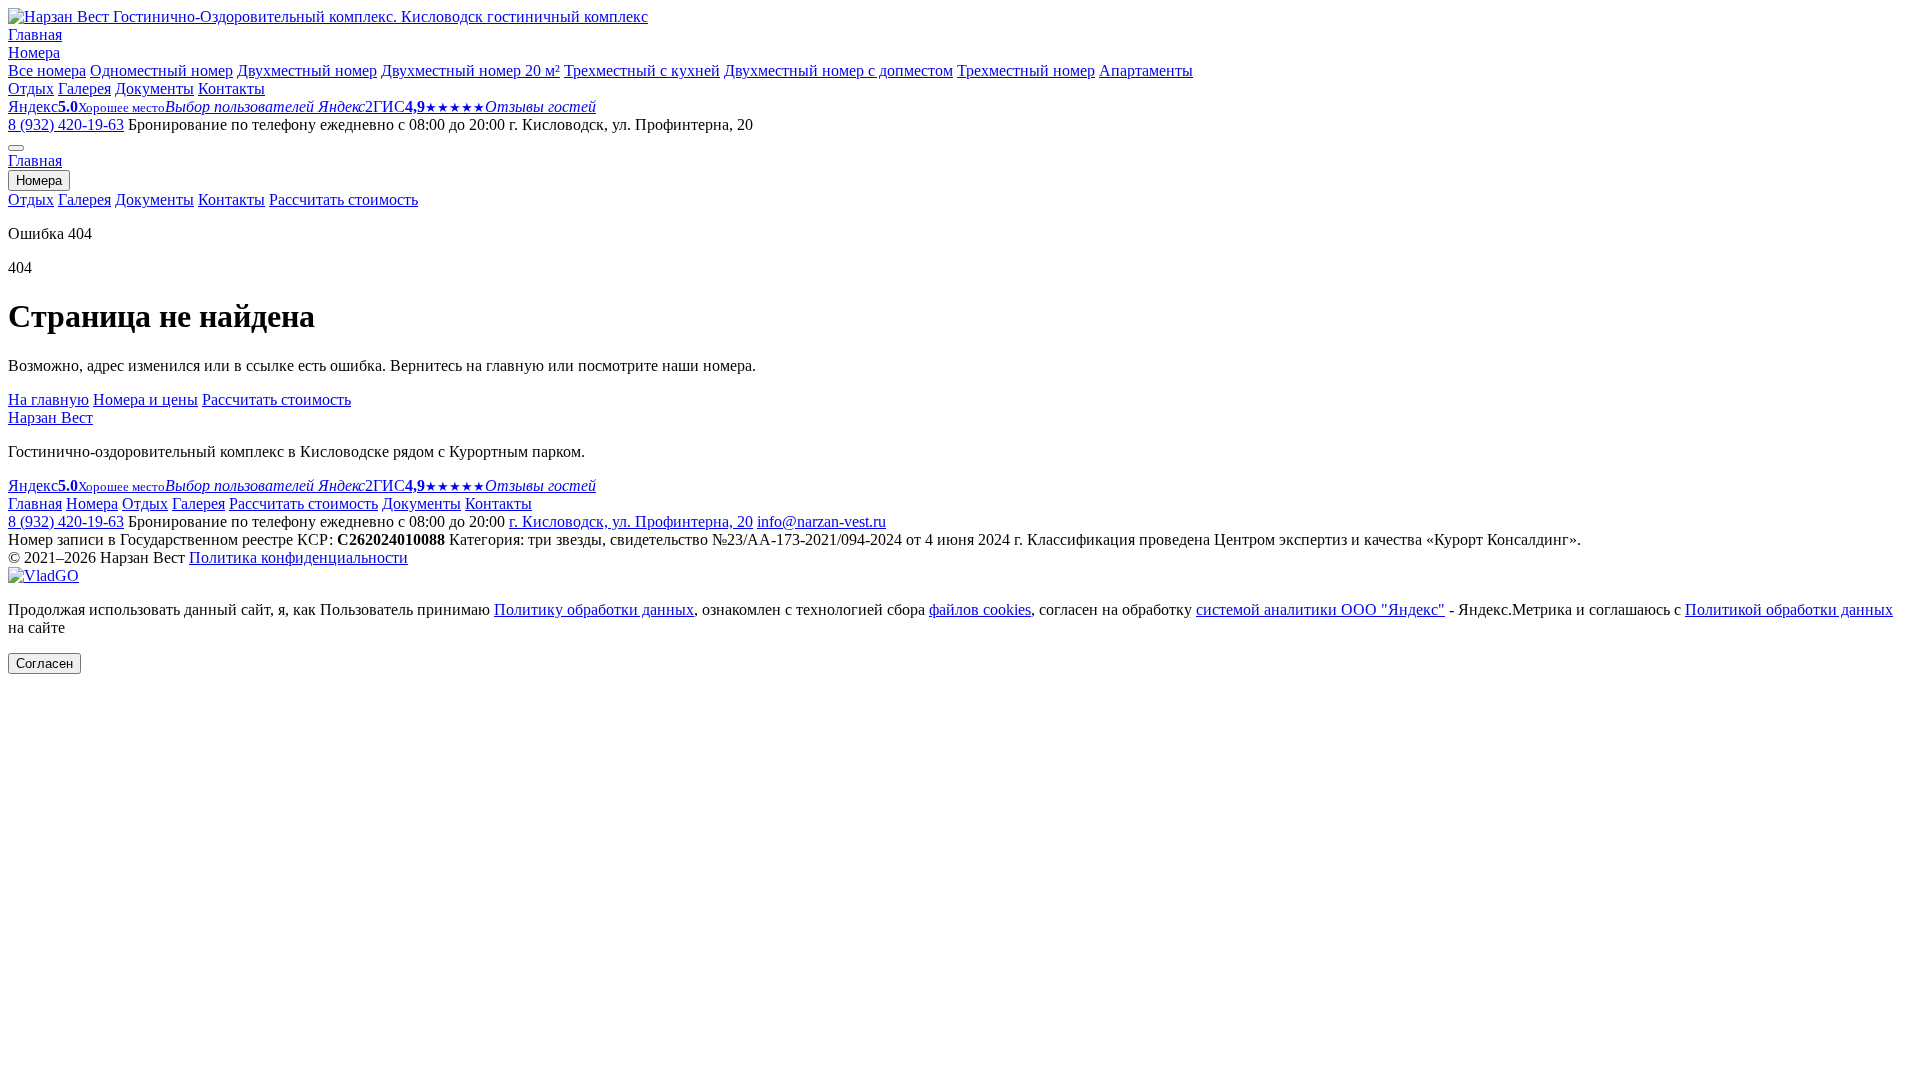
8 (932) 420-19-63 (66, 124)
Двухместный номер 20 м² (470, 70)
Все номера (47, 70)
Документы (154, 88)
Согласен (44, 663)
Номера (34, 52)
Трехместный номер (1026, 70)
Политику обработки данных (594, 609)
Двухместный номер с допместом (838, 70)
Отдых (31, 88)
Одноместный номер (161, 70)
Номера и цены (145, 399)
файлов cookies (980, 609)
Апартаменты (1146, 70)
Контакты (231, 88)
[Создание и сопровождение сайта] (43, 575)
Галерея (84, 88)
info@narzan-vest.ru (821, 521)
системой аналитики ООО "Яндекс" (1320, 609)
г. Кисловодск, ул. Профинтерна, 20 (631, 521)
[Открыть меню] (16, 148)
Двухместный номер (307, 70)
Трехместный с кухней (642, 70)
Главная (35, 34)
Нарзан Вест (50, 417)
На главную (48, 399)
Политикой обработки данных (1789, 609)
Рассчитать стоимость (343, 199)
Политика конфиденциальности (298, 557)
